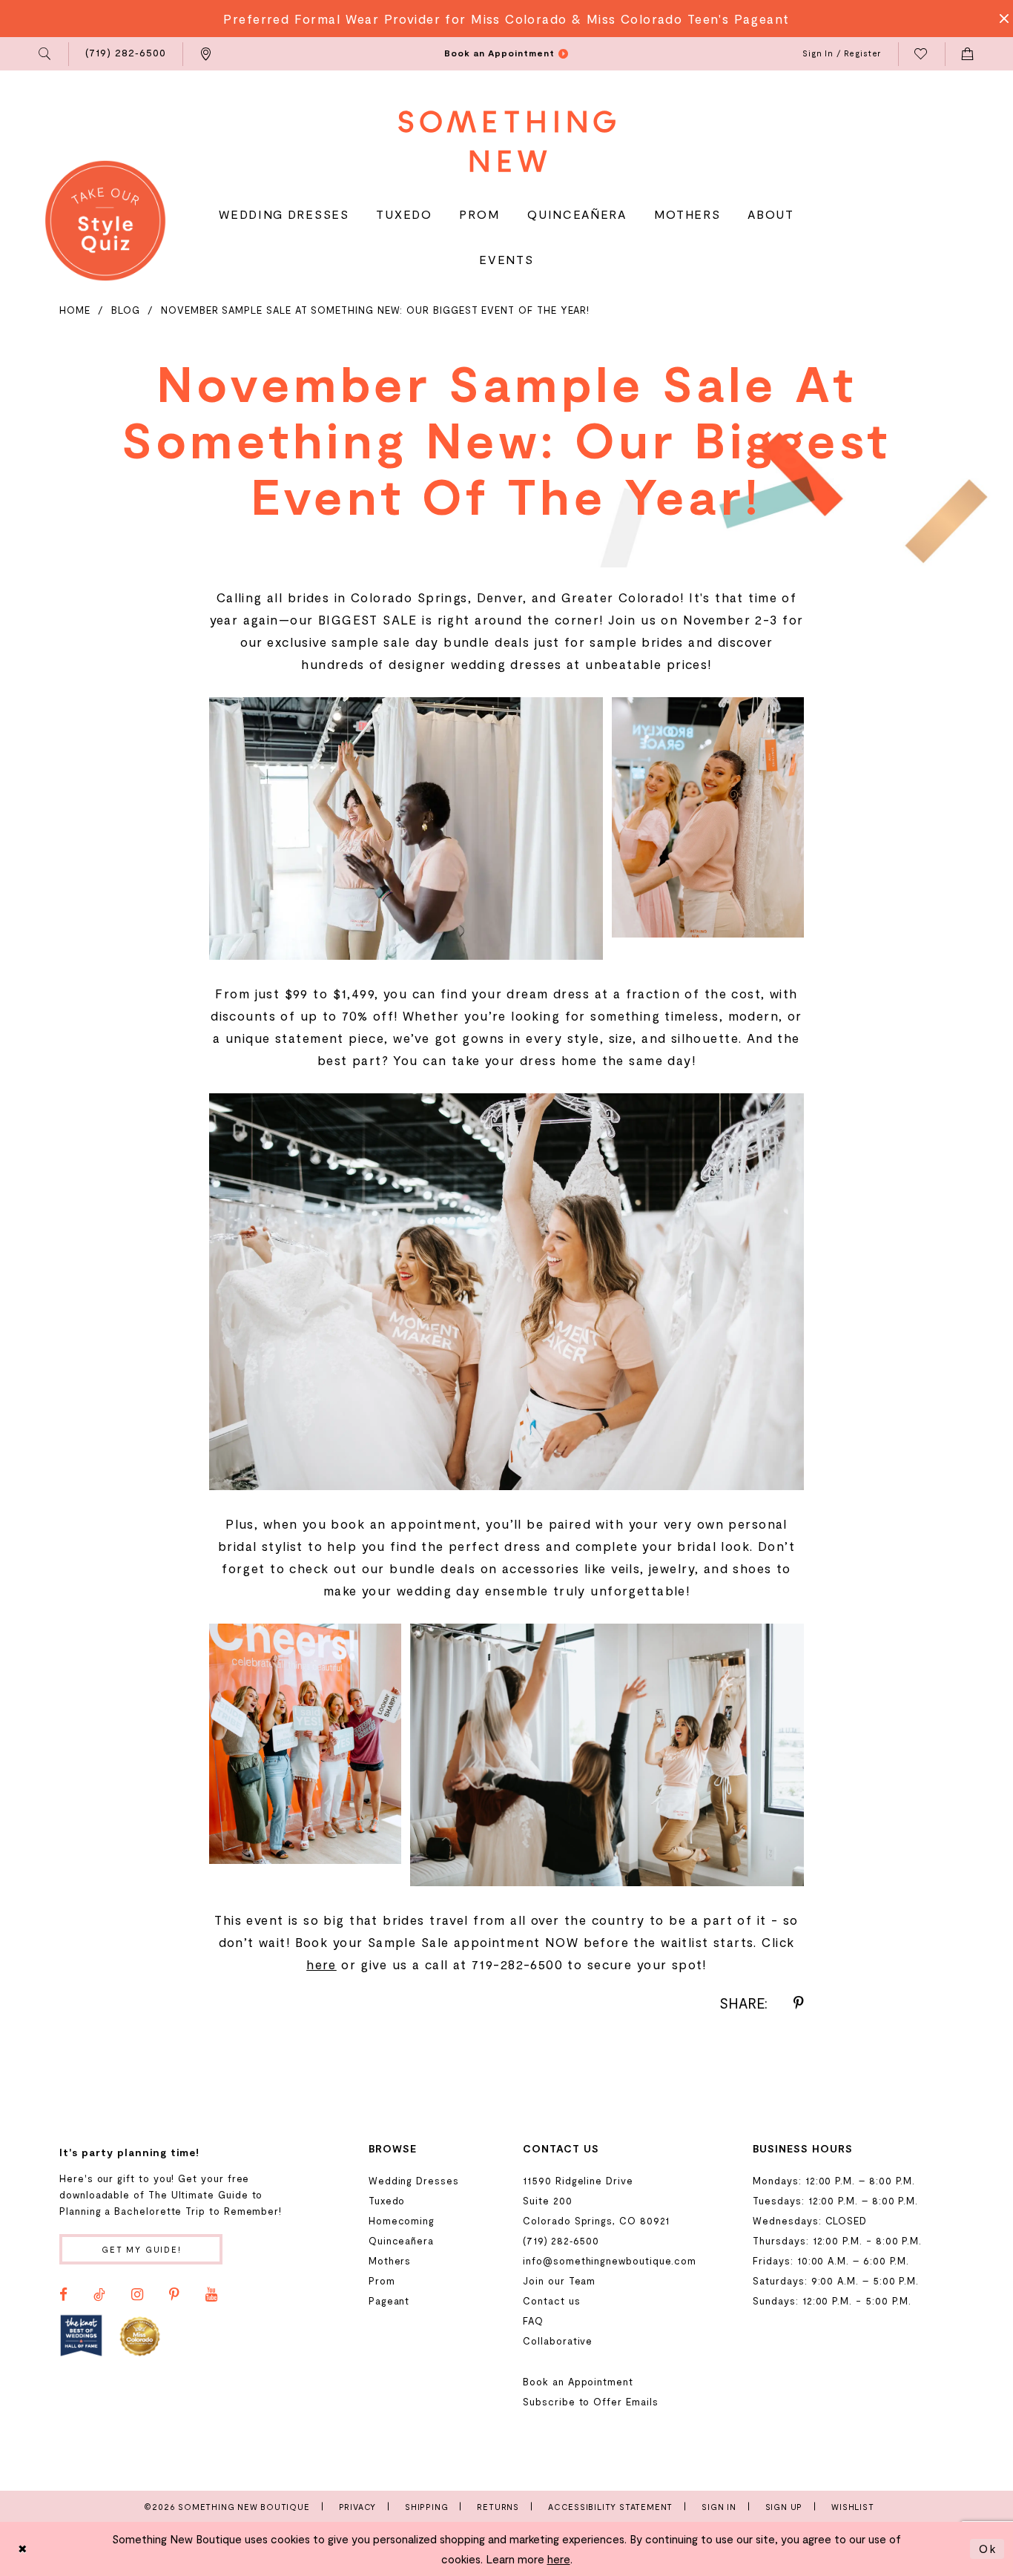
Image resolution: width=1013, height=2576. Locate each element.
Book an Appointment (578, 2382)
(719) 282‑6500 (561, 2241)
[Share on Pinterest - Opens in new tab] (799, 2003)
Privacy (358, 2507)
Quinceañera (401, 2241)
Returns (498, 2507)
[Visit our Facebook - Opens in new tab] (63, 2295)
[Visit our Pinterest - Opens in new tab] (174, 2295)
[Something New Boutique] (507, 141)
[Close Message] (1000, 19)
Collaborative (558, 2341)
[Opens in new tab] (81, 2335)
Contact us (551, 2301)
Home (75, 310)
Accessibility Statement (610, 2507)
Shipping (426, 2507)
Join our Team (559, 2281)
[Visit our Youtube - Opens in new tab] (211, 2295)
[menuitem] (46, 54)
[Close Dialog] (23, 2549)
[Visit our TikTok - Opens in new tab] (99, 2295)
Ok (988, 2549)
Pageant (389, 2301)
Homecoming (402, 2221)
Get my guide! (142, 2249)
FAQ (533, 2321)
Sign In (719, 2507)
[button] (46, 54)
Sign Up (784, 2507)
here (321, 1964)
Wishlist (852, 2507)
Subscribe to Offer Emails (590, 2402)
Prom (382, 2281)
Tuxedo (387, 2201)
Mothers (390, 2261)
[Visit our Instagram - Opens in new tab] (137, 2295)
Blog (126, 310)
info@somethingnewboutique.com (610, 2261)
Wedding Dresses (414, 2181)
